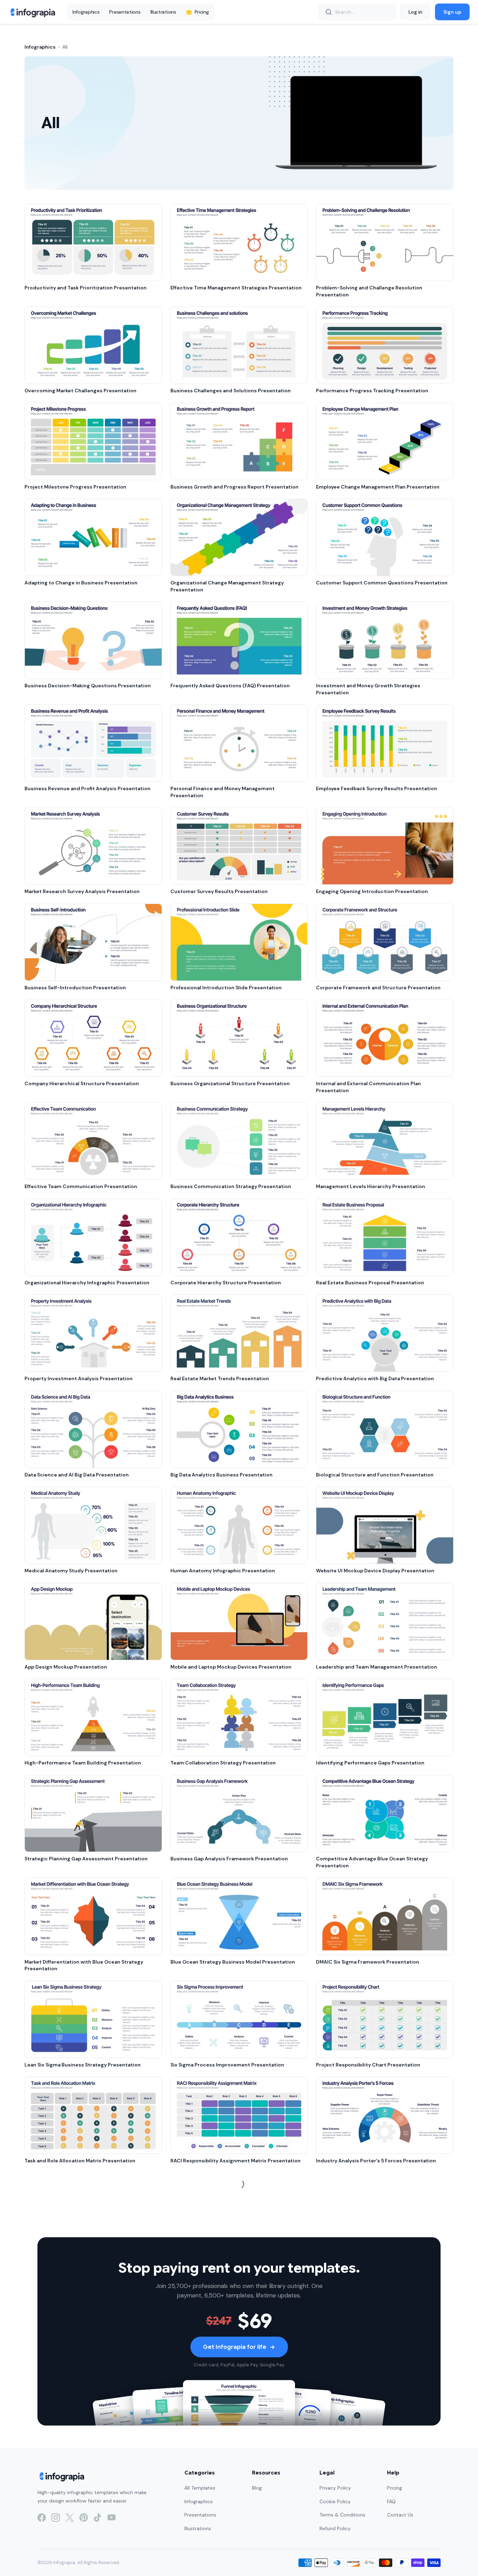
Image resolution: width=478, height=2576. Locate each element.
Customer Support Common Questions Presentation (382, 583)
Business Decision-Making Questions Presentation (88, 686)
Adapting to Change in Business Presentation (81, 583)
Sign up (452, 12)
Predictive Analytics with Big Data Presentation (375, 1378)
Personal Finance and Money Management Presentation (223, 792)
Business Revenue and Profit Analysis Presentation (87, 788)
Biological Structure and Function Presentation (375, 1475)
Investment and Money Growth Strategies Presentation (368, 689)
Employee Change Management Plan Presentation (378, 487)
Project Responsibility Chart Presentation (368, 2065)
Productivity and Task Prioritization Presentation (86, 288)
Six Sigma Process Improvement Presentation (227, 2065)
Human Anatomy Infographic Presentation (223, 1571)
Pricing (202, 12)
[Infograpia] (32, 12)
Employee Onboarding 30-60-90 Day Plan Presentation (384, 2353)
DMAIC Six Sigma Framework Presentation (368, 1962)
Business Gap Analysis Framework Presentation (229, 1859)
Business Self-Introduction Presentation (75, 988)
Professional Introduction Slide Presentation (226, 988)
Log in (415, 12)
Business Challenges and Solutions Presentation (231, 391)
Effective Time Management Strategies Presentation (236, 288)
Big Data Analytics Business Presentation (222, 1475)
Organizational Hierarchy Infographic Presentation (87, 1283)
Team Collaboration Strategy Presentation (223, 1763)
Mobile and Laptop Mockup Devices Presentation (231, 1667)
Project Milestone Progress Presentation (75, 487)
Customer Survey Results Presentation (219, 891)
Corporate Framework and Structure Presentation (378, 988)
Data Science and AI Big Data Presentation (77, 1475)
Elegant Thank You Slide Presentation (71, 2353)
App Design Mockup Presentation (66, 1667)
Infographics (86, 12)
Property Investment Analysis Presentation (79, 1378)
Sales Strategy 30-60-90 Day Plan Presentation (229, 2353)
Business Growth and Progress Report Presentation (234, 487)
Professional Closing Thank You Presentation (371, 2257)
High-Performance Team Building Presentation (83, 1763)
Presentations (125, 12)
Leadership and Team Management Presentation (377, 1667)
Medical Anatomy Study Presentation (71, 1571)
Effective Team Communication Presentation (81, 1186)
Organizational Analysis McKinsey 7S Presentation (232, 2449)
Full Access (72, 2554)
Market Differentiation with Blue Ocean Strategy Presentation (84, 1965)
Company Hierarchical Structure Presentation (82, 1083)
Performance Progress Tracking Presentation (372, 391)
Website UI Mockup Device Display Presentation (375, 1571)
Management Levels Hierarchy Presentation (371, 1186)
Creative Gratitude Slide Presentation (218, 2257)
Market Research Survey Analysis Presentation (82, 891)
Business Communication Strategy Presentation (231, 1186)
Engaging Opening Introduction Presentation (372, 891)
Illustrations (163, 12)
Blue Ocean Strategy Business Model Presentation (233, 1962)
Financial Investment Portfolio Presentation (371, 2545)
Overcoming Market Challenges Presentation (80, 391)
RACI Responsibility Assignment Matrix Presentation (236, 2161)
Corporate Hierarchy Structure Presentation (226, 1283)
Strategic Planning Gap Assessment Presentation (86, 1859)
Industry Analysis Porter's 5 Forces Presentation (376, 2161)
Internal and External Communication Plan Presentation (368, 1087)
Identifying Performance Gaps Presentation (370, 1763)
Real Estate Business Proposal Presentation (370, 1283)
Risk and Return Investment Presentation (222, 2545)
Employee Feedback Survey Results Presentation (377, 788)
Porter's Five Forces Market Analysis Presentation (86, 2257)
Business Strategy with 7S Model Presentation (373, 2449)
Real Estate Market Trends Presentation (220, 1378)
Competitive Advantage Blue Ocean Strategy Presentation (372, 1862)
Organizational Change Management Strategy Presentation (227, 586)
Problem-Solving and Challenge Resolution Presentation (369, 291)
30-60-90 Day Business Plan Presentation (77, 2449)
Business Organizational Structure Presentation (230, 1083)
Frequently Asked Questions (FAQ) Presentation (230, 686)
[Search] (329, 12)
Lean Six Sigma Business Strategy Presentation (83, 2065)
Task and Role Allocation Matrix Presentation (80, 2161)
